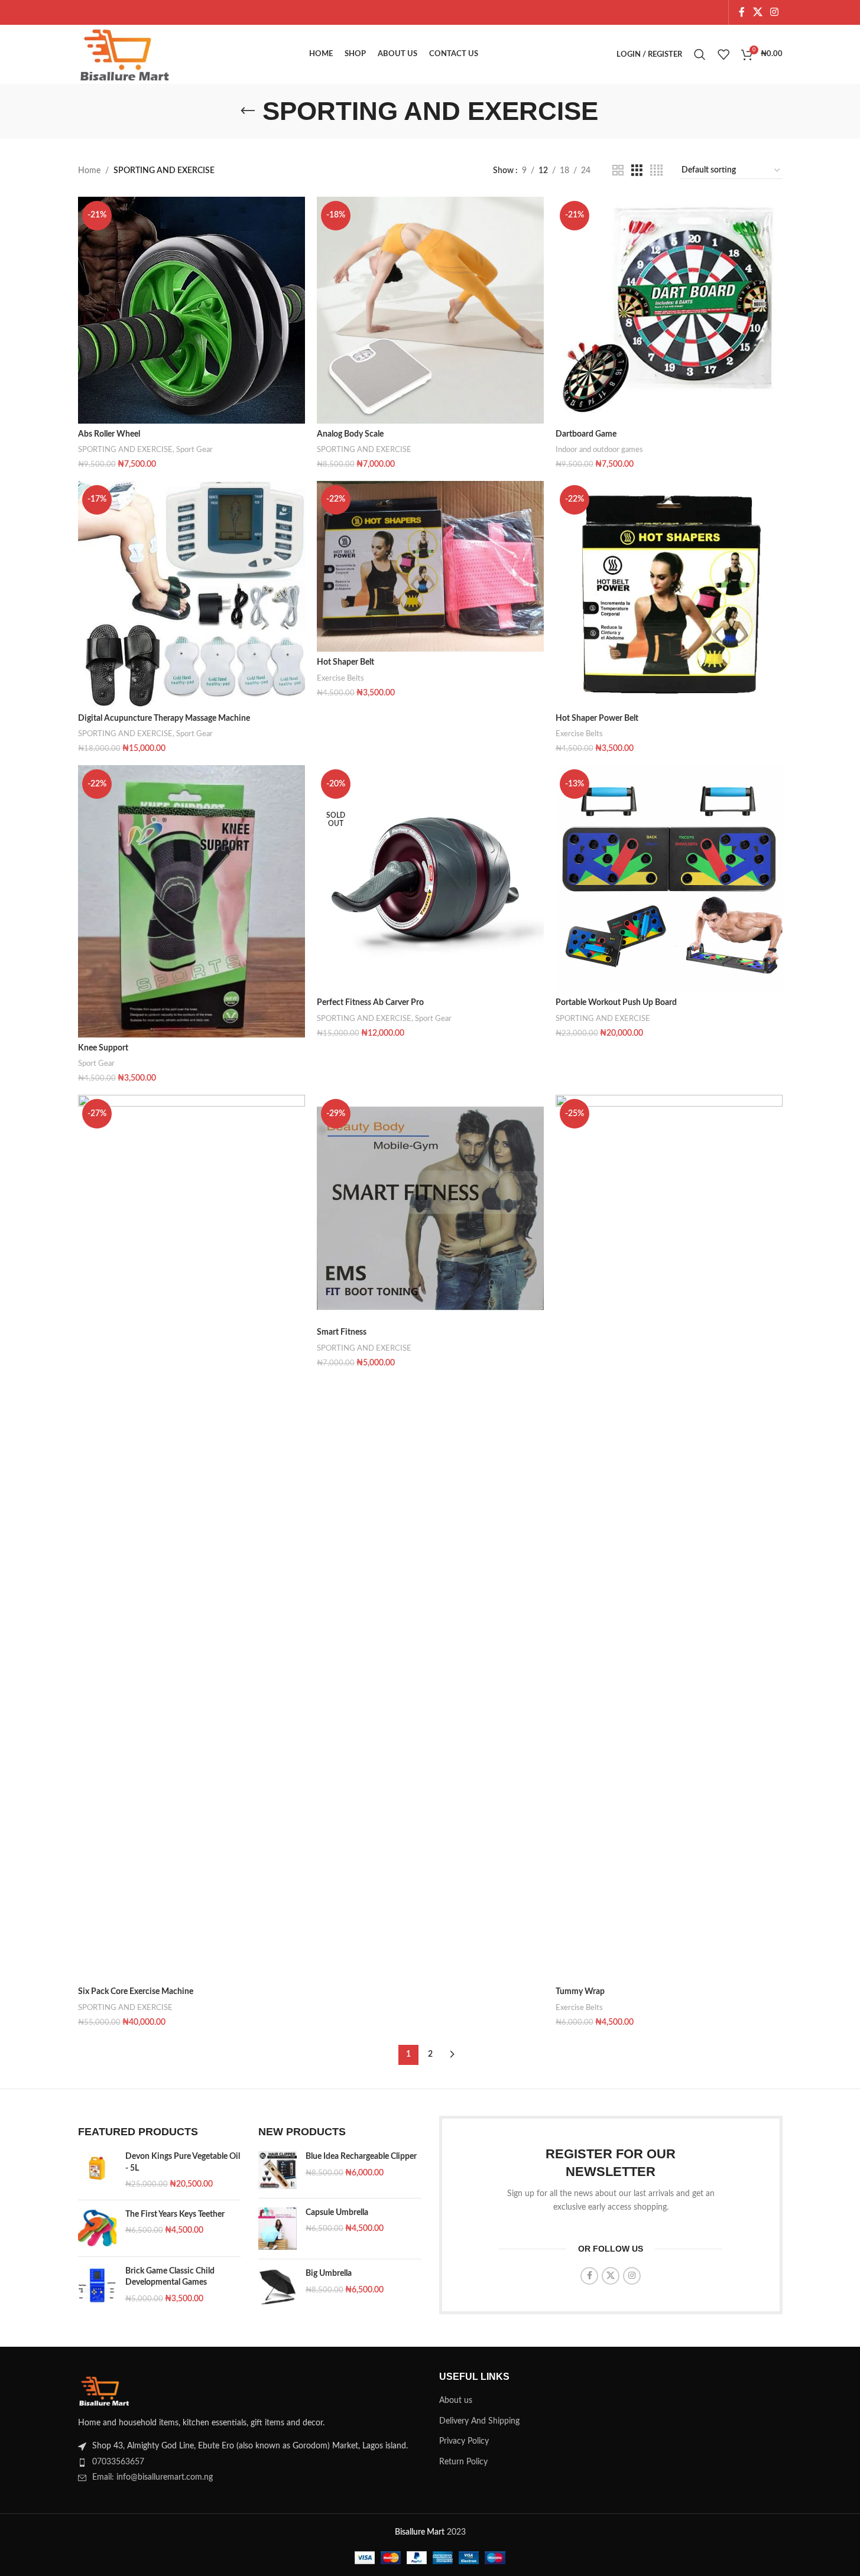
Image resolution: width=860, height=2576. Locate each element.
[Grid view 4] (656, 171)
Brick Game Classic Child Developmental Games (170, 2277)
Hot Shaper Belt (345, 662)
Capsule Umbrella (337, 2213)
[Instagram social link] (774, 12)
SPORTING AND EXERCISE (125, 450)
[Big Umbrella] (278, 2287)
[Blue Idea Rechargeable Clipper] (278, 2170)
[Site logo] (125, 54)
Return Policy (463, 2462)
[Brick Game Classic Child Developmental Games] (97, 2286)
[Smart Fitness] (430, 1208)
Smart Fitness (342, 1332)
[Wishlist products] (723, 54)
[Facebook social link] (742, 12)
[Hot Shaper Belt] (430, 566)
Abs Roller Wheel (109, 434)
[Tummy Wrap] (669, 1538)
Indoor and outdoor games (599, 450)
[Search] (700, 54)
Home (89, 171)
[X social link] (757, 12)
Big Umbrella (329, 2273)
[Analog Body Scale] (430, 310)
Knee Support (103, 1048)
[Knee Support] (192, 901)
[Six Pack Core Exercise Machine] (192, 1538)
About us (456, 2401)
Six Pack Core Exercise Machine (136, 1992)
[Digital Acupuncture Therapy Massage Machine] (192, 594)
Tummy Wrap (580, 1992)
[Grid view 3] (637, 171)
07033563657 (118, 2462)
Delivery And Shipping (479, 2421)
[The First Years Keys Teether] (97, 2228)
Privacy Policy (464, 2441)
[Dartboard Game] (669, 310)
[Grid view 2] (618, 171)
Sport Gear (194, 450)
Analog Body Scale (350, 434)
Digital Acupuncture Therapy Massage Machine (164, 718)
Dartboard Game (586, 434)
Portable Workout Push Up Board (616, 1003)
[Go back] (248, 111)
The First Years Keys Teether (175, 2214)
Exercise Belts (340, 678)
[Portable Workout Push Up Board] (669, 879)
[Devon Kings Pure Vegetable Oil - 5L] (97, 2171)
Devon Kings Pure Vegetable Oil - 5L (183, 2162)
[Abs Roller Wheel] (192, 310)
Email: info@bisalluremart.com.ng (152, 2477)
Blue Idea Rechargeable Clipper (361, 2157)
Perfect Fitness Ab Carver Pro (370, 1003)
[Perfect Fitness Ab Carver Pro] (430, 879)
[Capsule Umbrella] (278, 2229)
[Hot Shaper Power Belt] (669, 594)
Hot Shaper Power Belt (597, 718)
